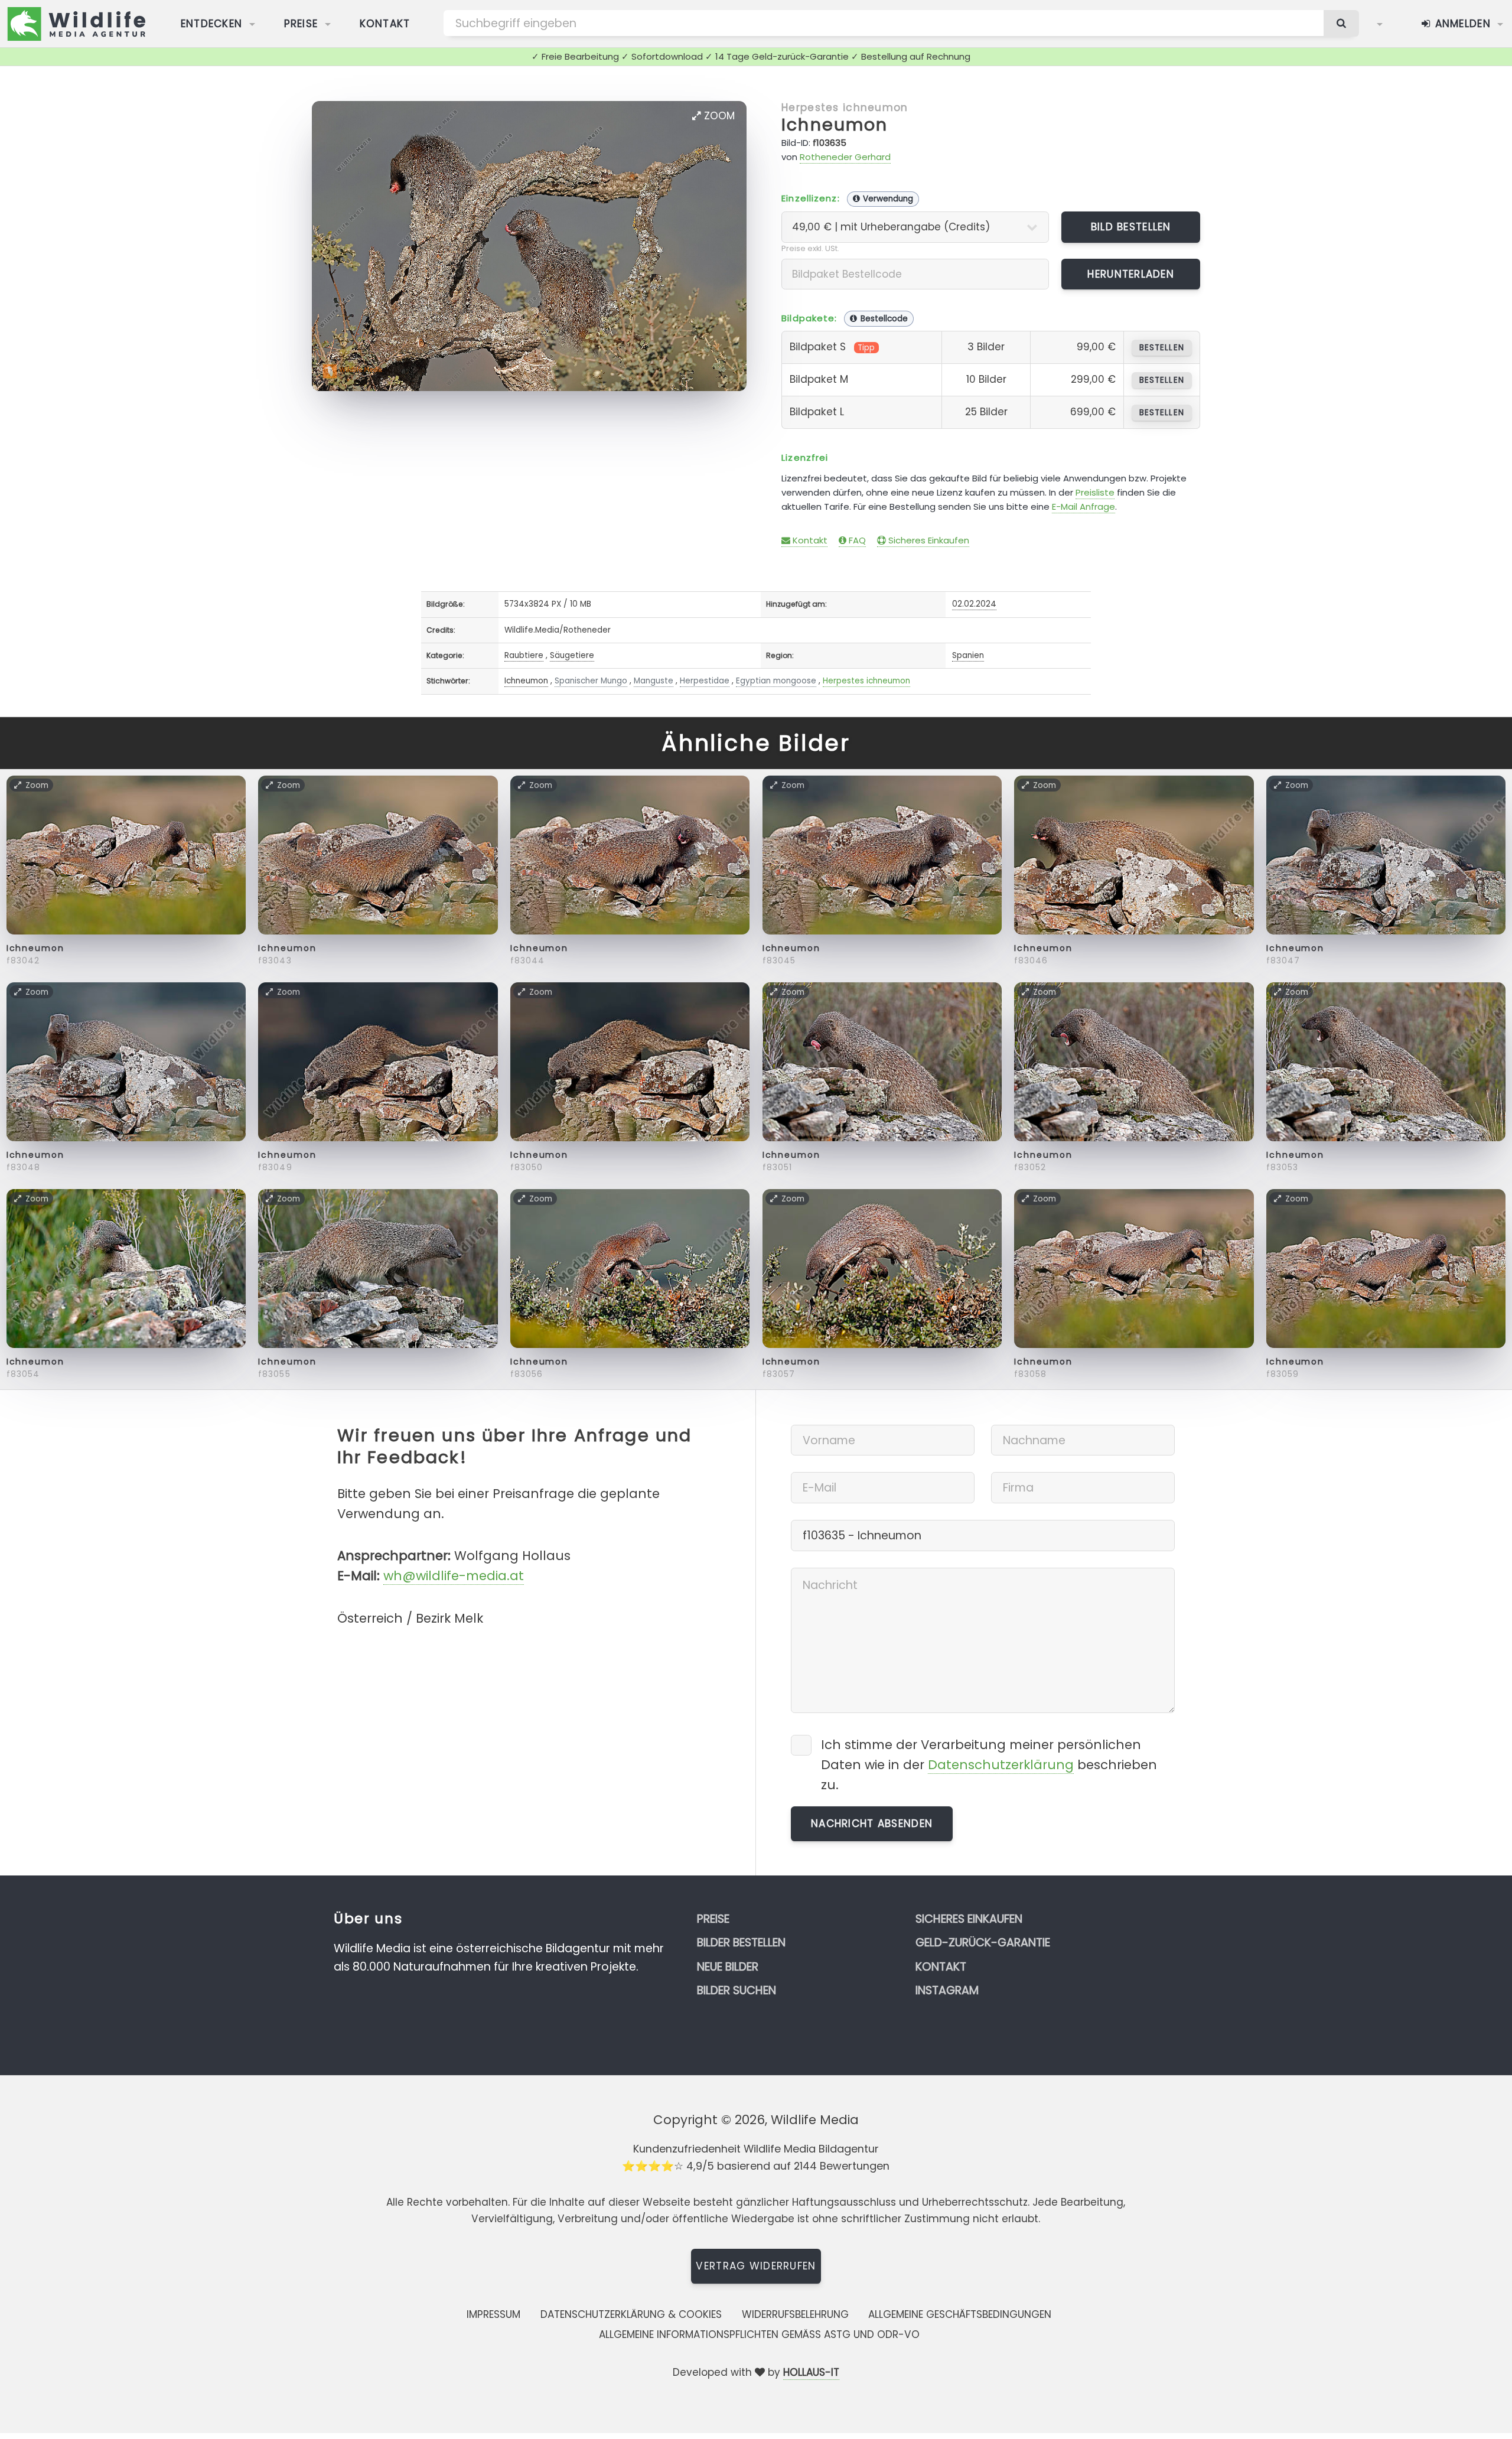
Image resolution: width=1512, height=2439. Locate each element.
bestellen (1161, 348)
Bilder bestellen (741, 1943)
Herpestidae (705, 681)
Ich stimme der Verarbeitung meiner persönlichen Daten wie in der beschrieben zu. (989, 1765)
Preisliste (1095, 492)
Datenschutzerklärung (1001, 1765)
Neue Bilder (728, 1967)
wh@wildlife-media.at (454, 1576)
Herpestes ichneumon (845, 108)
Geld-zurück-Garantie (983, 1943)
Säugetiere (572, 655)
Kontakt (385, 24)
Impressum (493, 2314)
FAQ (856, 540)
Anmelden (1461, 24)
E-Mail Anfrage (1084, 507)
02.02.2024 (974, 604)
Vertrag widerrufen (756, 2266)
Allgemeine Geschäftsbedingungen (960, 2314)
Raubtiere (524, 655)
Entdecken (212, 24)
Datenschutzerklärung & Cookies (631, 2314)
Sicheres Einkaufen (928, 540)
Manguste (654, 681)
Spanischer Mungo (591, 681)
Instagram (947, 1990)
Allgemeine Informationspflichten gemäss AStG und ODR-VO (759, 2334)
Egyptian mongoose (776, 681)
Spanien (968, 655)
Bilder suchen (737, 1990)
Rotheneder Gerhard (845, 157)
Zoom (718, 116)
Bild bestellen (1131, 227)
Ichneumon (835, 125)
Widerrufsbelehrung (795, 2314)
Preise (301, 24)
